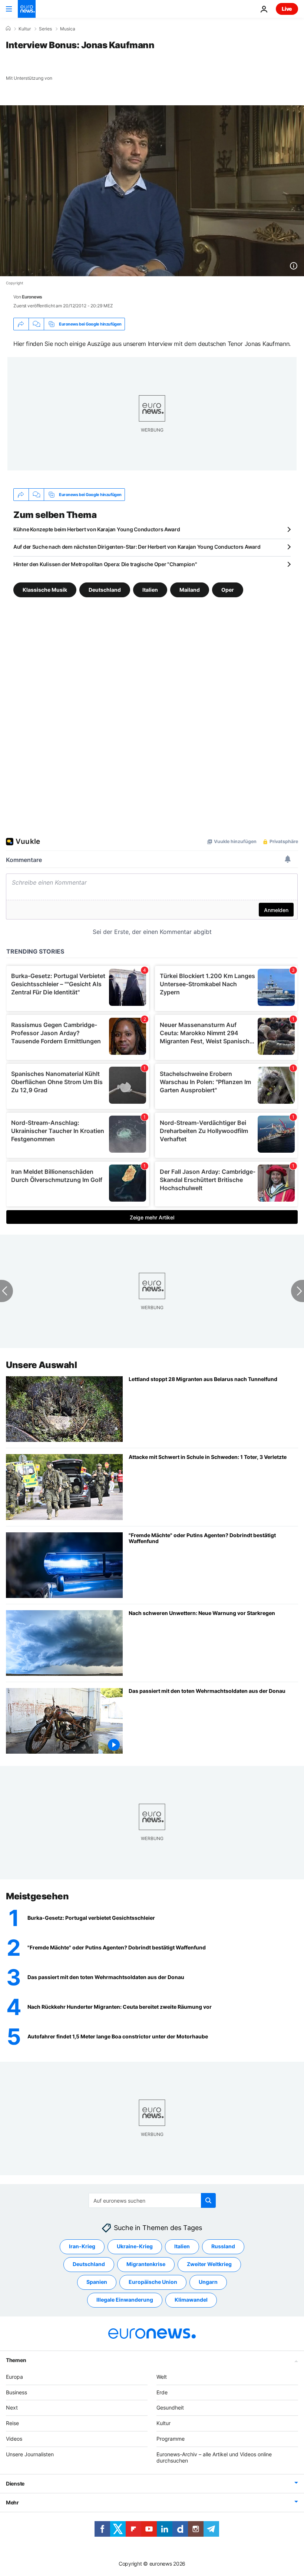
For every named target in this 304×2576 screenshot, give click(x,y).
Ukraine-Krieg (135, 2246)
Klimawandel (191, 2300)
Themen (16, 2360)
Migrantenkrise (146, 2264)
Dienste (15, 2483)
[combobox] (152, 2200)
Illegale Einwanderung (125, 2300)
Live (287, 9)
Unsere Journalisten (30, 2454)
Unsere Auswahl (41, 1365)
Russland (223, 2246)
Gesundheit (170, 2407)
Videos (14, 2439)
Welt (162, 2376)
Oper (228, 590)
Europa (14, 2376)
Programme (171, 2439)
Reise (12, 2423)
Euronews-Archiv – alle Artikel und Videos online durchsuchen (214, 2457)
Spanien (97, 2282)
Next (12, 2407)
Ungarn (208, 2282)
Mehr (12, 2502)
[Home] (8, 29)
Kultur (25, 29)
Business (16, 2392)
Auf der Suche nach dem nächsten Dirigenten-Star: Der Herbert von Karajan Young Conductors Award (137, 547)
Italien (150, 590)
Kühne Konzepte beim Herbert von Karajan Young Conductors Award (97, 529)
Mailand (190, 590)
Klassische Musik (45, 590)
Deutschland (105, 590)
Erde (162, 2392)
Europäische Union (153, 2282)
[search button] (208, 2200)
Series (45, 29)
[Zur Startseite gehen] (27, 9)
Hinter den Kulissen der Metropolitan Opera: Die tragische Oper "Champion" (105, 564)
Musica (68, 29)
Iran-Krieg (82, 2246)
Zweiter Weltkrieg (209, 2264)
